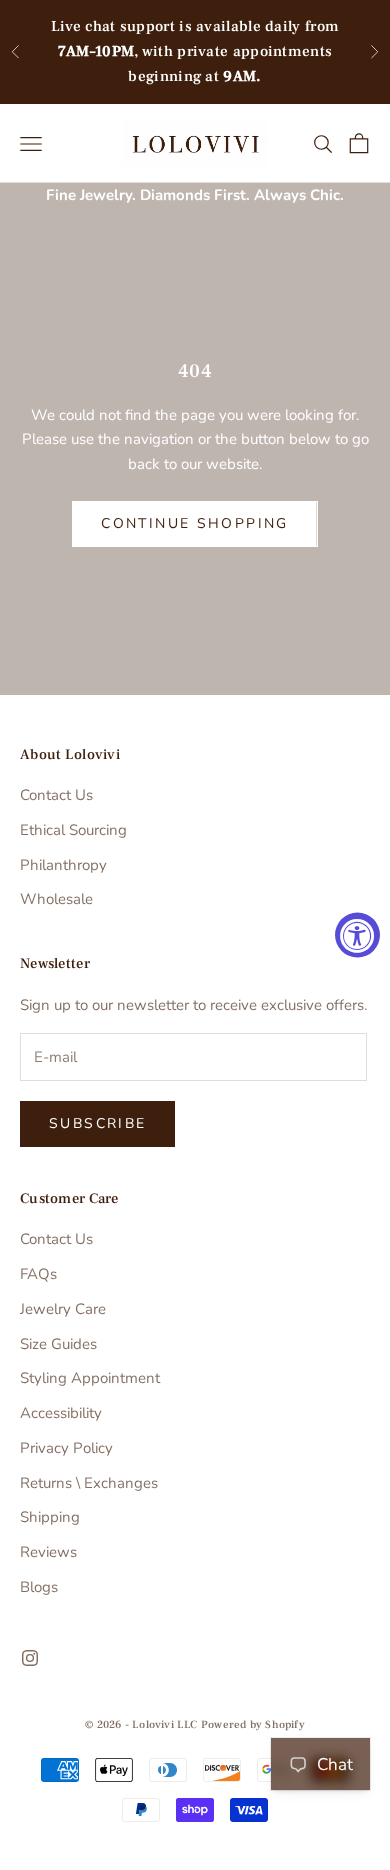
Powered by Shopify (253, 1724)
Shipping (50, 1517)
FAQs (38, 1274)
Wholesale (56, 899)
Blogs (39, 1587)
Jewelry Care (63, 1309)
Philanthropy (63, 865)
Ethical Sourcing (73, 830)
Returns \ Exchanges (89, 1483)
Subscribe (97, 1123)
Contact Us (56, 795)
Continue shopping (194, 523)
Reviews (48, 1552)
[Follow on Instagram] (30, 1658)
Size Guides (58, 1344)
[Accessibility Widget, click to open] (357, 935)
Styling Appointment (90, 1378)
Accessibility (61, 1413)
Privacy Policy (66, 1448)
